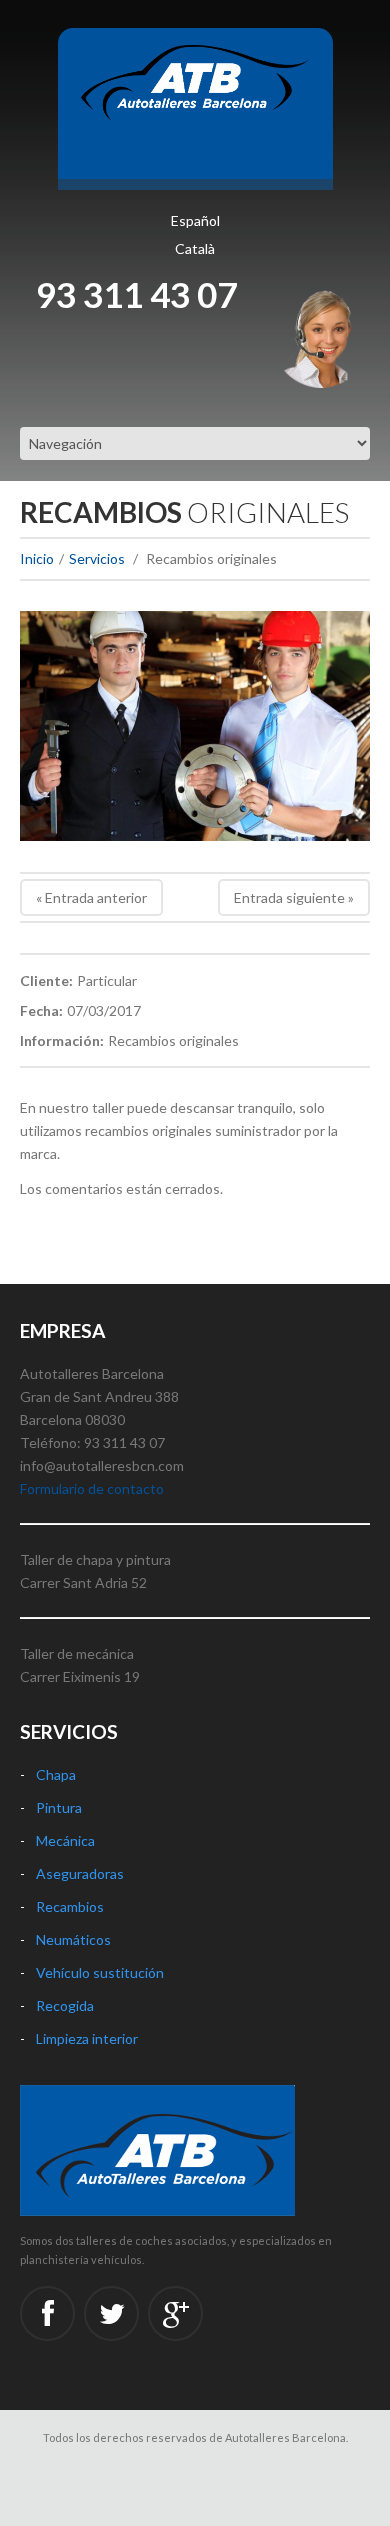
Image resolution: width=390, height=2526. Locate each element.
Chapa (56, 1774)
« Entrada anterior (91, 897)
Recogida (65, 2005)
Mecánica (65, 1840)
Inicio (37, 558)
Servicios (97, 558)
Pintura (59, 1807)
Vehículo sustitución (100, 1972)
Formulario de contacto (92, 1488)
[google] (175, 2313)
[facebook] (47, 2313)
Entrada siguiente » (294, 897)
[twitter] (111, 2313)
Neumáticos (73, 1939)
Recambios (70, 1906)
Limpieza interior (87, 2038)
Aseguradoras (80, 1873)
